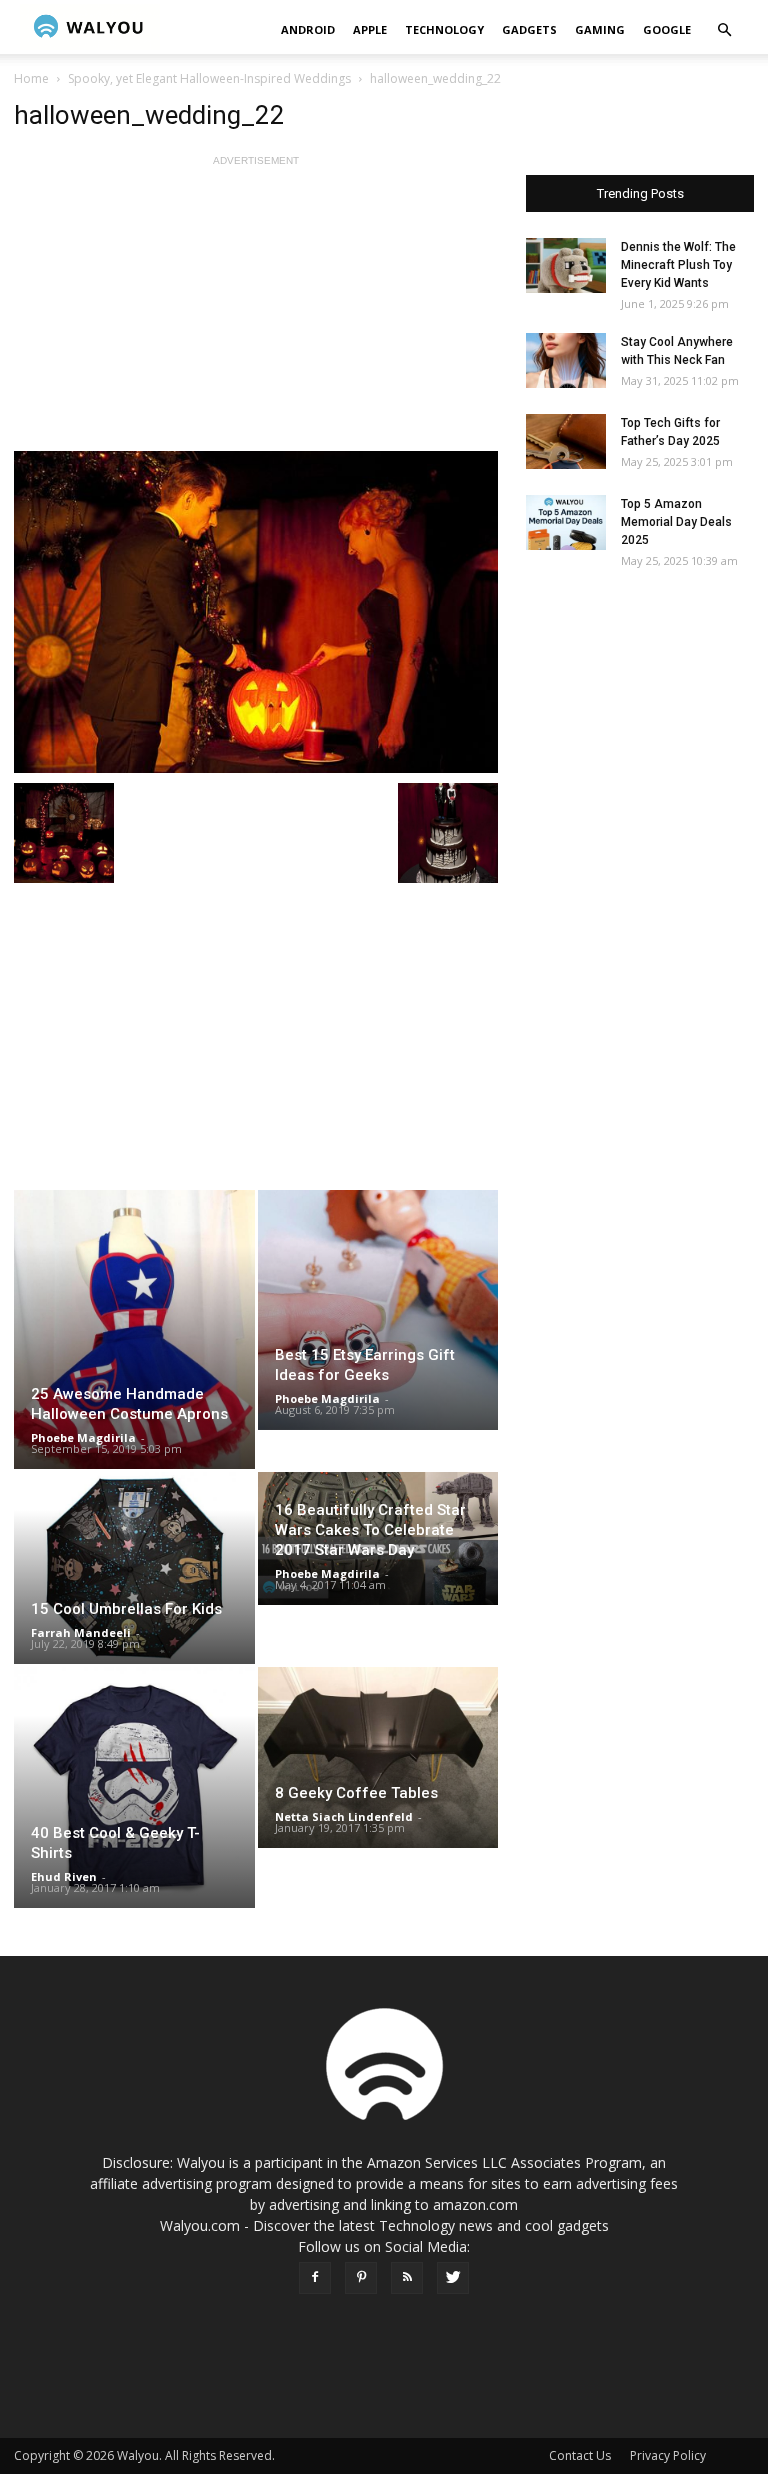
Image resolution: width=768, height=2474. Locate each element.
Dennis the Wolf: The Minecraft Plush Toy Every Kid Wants (678, 265)
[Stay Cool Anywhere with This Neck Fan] (566, 360)
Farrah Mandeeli (81, 1632)
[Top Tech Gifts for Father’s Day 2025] (566, 441)
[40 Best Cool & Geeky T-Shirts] (134, 1787)
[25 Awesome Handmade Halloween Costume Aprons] (134, 1329)
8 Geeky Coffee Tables (356, 1793)
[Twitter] (453, 2278)
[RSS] (407, 2278)
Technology (444, 29)
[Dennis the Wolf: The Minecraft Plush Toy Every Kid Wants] (566, 265)
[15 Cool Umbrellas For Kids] (134, 1568)
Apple (370, 29)
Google (667, 29)
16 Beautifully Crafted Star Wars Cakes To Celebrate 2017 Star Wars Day (370, 1530)
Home (31, 78)
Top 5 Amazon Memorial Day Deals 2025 (676, 522)
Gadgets (529, 29)
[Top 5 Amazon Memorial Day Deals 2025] (566, 522)
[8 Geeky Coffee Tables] (378, 1757)
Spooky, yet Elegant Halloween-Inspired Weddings (209, 78)
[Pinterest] (361, 2278)
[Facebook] (315, 2278)
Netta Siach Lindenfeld (344, 1816)
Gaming (600, 29)
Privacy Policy (668, 2455)
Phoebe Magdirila (83, 1437)
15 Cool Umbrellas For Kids (126, 1609)
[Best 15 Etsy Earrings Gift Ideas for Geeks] (378, 1310)
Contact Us (580, 2455)
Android (308, 29)
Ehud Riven (64, 1876)
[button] (724, 30)
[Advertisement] (256, 311)
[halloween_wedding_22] (256, 612)
